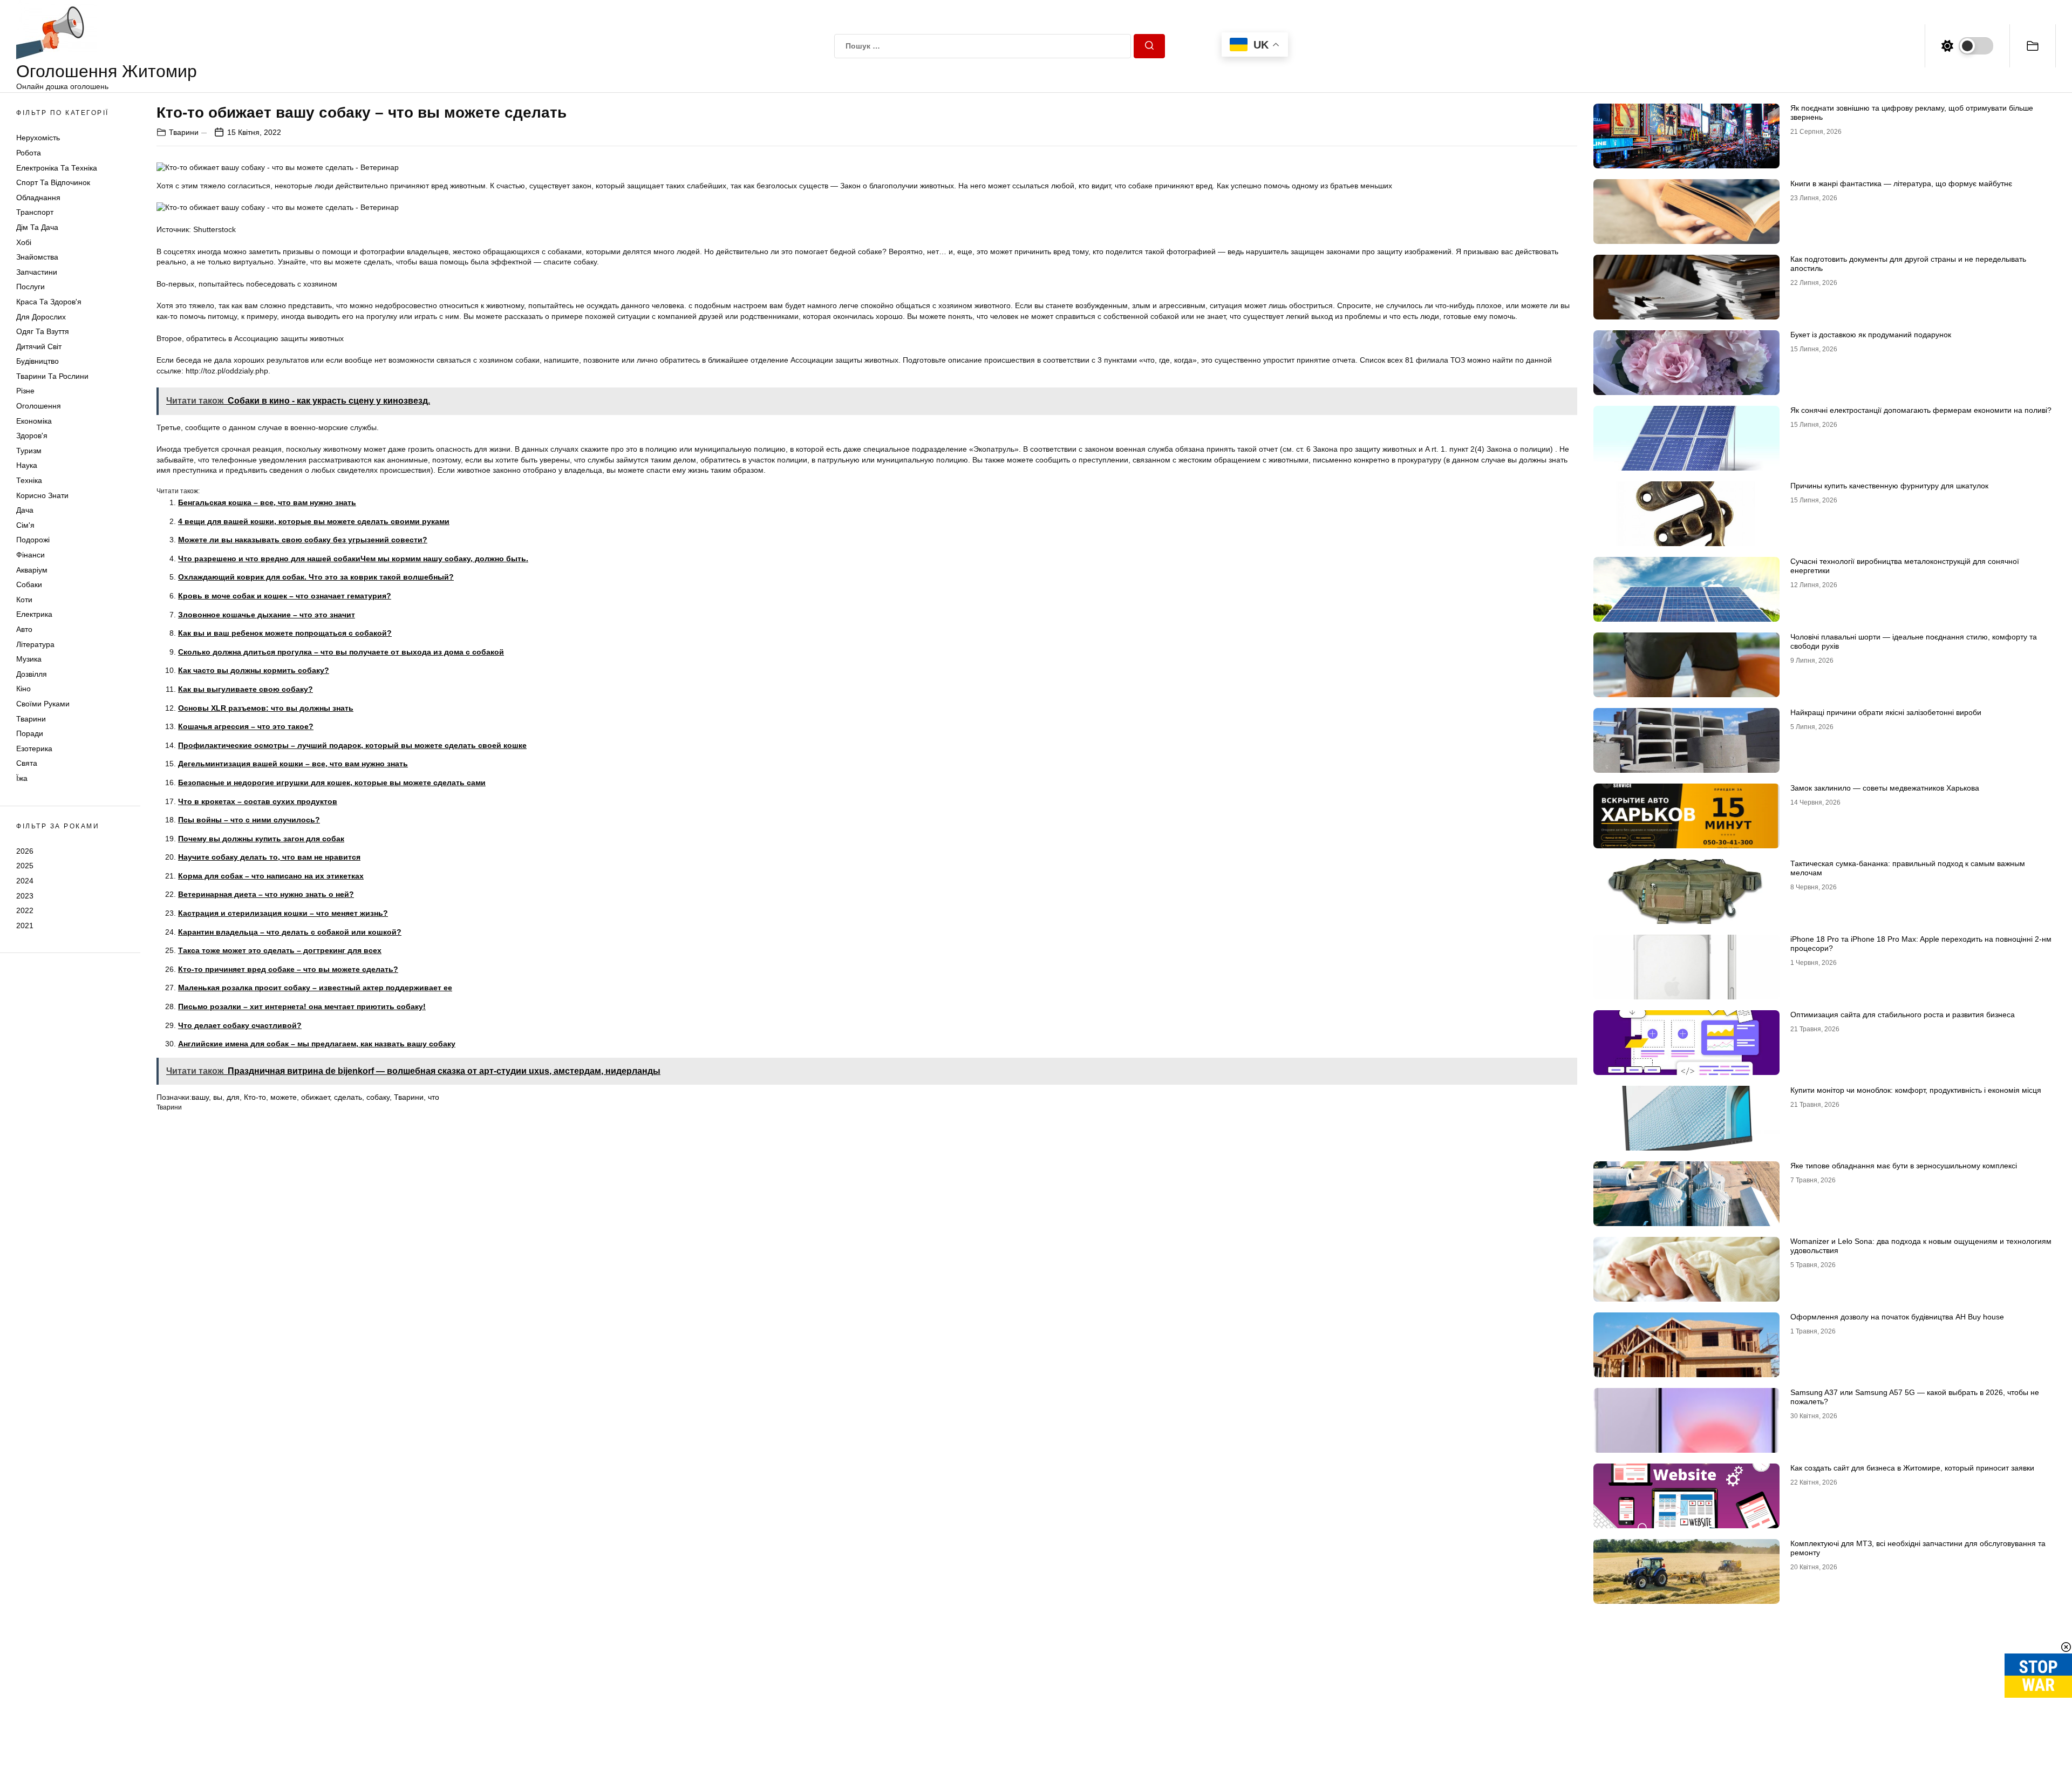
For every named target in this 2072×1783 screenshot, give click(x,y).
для (233, 1097)
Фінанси (30, 555)
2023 (25, 896)
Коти (24, 600)
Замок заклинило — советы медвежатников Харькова (1885, 788)
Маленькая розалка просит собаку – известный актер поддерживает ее (315, 988)
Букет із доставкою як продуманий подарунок (1871, 335)
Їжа (22, 778)
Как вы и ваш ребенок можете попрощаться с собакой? (285, 633)
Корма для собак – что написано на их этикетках (271, 876)
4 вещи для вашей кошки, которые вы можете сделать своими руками (314, 521)
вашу (200, 1097)
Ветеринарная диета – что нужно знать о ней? (266, 894)
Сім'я (25, 525)
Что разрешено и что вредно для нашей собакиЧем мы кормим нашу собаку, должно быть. (353, 559)
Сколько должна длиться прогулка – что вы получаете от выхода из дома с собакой (341, 652)
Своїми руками (43, 704)
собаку (378, 1097)
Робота (29, 153)
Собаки (29, 584)
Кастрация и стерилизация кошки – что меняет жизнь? (283, 913)
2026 (25, 851)
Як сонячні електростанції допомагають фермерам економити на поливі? (1921, 410)
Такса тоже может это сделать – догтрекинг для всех (280, 950)
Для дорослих (41, 317)
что (434, 1097)
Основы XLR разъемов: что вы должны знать (266, 708)
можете (284, 1097)
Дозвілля (32, 674)
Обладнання (38, 198)
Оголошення (39, 406)
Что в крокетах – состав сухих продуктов (258, 801)
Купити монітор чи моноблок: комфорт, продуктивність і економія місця (1916, 1090)
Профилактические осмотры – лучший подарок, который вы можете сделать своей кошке (352, 745)
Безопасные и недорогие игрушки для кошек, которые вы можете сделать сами (332, 782)
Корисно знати (42, 495)
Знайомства (37, 257)
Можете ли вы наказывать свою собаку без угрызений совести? (303, 540)
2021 (25, 925)
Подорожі (33, 540)
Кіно (23, 689)
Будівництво (38, 361)
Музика (29, 659)
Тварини (31, 719)
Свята (27, 763)
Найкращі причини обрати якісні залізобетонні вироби (1886, 712)
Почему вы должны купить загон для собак (261, 839)
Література (35, 644)
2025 (25, 866)
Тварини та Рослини (52, 376)
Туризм (29, 451)
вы (218, 1097)
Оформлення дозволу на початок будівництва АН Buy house (1897, 1317)
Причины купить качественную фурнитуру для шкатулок (1889, 486)
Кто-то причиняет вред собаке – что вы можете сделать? (288, 969)
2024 (25, 881)
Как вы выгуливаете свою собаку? (246, 689)
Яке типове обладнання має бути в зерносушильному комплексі (1904, 1166)
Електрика (34, 614)
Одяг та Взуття (43, 331)
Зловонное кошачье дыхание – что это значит (267, 615)
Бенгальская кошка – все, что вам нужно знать (267, 502)
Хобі (24, 242)
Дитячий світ (39, 346)
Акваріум (32, 570)
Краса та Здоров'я (49, 302)
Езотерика (34, 748)
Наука (27, 465)
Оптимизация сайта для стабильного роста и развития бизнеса (1903, 1015)
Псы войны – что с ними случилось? (249, 820)
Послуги (30, 287)
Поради (30, 733)
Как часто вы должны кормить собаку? (254, 670)
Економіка (34, 421)
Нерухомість (38, 138)
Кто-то (255, 1097)
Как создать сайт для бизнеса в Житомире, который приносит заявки (1912, 1468)
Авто (24, 629)
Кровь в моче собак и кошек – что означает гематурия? (285, 596)
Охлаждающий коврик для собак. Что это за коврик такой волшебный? (316, 577)
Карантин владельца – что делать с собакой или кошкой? (290, 932)
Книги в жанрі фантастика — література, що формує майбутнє (1901, 183)
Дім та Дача (37, 227)
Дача (25, 510)
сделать (348, 1097)
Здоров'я (32, 435)
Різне (25, 391)
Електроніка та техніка (57, 168)
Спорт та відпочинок (53, 182)
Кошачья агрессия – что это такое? (246, 726)
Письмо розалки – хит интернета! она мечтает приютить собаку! (302, 1006)
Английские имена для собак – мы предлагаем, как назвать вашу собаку (317, 1044)
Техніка (29, 480)
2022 (25, 910)
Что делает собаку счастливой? (240, 1025)
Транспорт (35, 212)
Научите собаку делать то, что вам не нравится (269, 857)
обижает (315, 1097)
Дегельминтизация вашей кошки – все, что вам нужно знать (293, 764)
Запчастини (37, 272)
